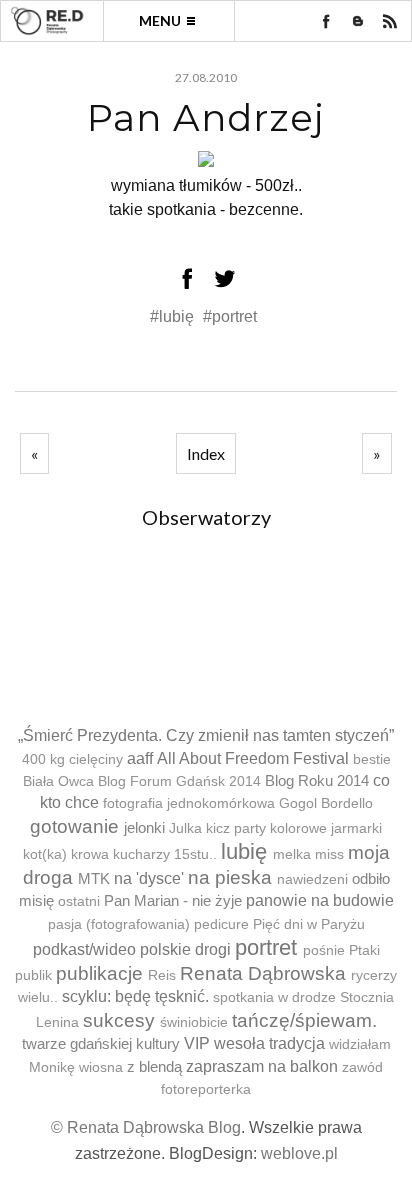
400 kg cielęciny (72, 759)
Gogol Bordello (326, 803)
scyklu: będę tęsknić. (135, 996)
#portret (230, 316)
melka (292, 854)
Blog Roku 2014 (317, 780)
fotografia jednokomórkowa (189, 803)
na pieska (230, 877)
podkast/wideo (84, 949)
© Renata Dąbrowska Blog (146, 1127)
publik (33, 975)
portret (266, 947)
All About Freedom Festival (253, 758)
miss (329, 854)
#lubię (174, 316)
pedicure (221, 924)
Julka (185, 828)
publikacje (99, 973)
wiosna (101, 1067)
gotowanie (74, 826)
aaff (140, 758)
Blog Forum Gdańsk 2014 (179, 781)
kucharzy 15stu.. (165, 854)
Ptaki (364, 950)
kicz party (236, 828)
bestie (372, 759)
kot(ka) (45, 854)
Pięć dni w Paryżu (309, 924)
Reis (162, 975)
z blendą (154, 1066)
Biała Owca (58, 781)
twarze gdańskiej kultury (101, 1043)
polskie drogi (185, 949)
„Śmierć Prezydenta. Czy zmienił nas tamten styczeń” (206, 735)
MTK (94, 878)
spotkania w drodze (274, 997)
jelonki (144, 827)
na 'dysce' (149, 878)
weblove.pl (299, 1153)
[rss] (390, 21)
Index (206, 453)
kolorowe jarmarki (326, 828)
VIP (197, 1043)
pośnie (324, 950)
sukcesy (119, 1020)
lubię (244, 851)
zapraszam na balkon (262, 1066)
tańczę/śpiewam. (304, 1020)
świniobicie (194, 1022)
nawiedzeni (312, 879)
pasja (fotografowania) (119, 924)
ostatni (79, 901)
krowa (90, 854)
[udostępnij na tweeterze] (225, 278)
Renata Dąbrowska (263, 973)
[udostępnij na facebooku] (187, 278)
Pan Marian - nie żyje (173, 900)
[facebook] (326, 21)
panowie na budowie (320, 900)
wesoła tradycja (269, 1043)
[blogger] (358, 21)
